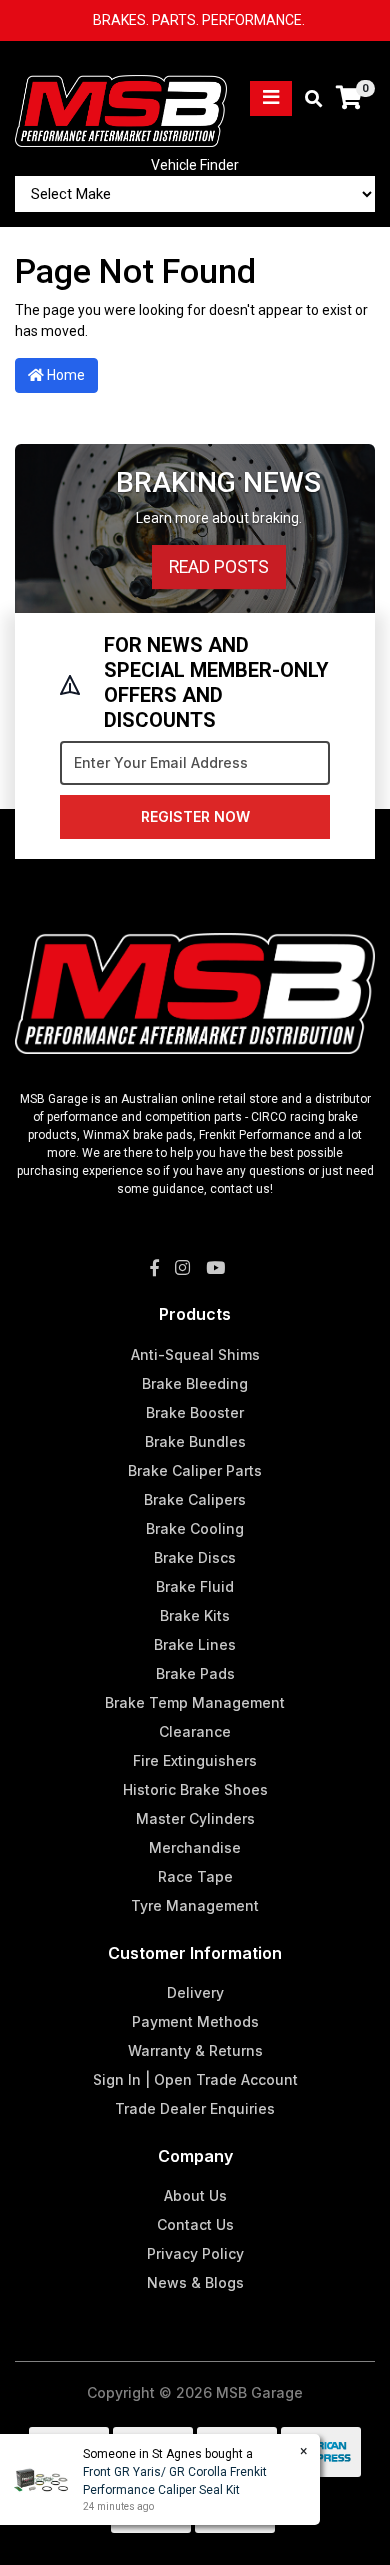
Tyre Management (195, 1905)
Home (64, 375)
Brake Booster (195, 1412)
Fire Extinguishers (195, 1760)
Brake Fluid (195, 1586)
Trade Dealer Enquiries (195, 2108)
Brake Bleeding (195, 1383)
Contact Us (195, 2224)
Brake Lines (195, 1644)
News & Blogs (195, 2282)
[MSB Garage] (121, 97)
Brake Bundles (195, 1441)
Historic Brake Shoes (195, 1789)
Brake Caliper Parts (195, 1470)
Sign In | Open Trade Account (195, 2079)
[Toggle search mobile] (307, 99)
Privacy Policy (195, 2253)
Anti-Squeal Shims (195, 1354)
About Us (195, 2195)
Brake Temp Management (195, 1702)
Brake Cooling (195, 1528)
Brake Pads (195, 1673)
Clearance (195, 1731)
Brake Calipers (195, 1499)
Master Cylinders (195, 1818)
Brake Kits (195, 1615)
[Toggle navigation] (271, 98)
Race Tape (195, 1876)
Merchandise (195, 1847)
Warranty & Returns (195, 2050)
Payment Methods (195, 2021)
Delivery (195, 1992)
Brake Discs (195, 1557)
